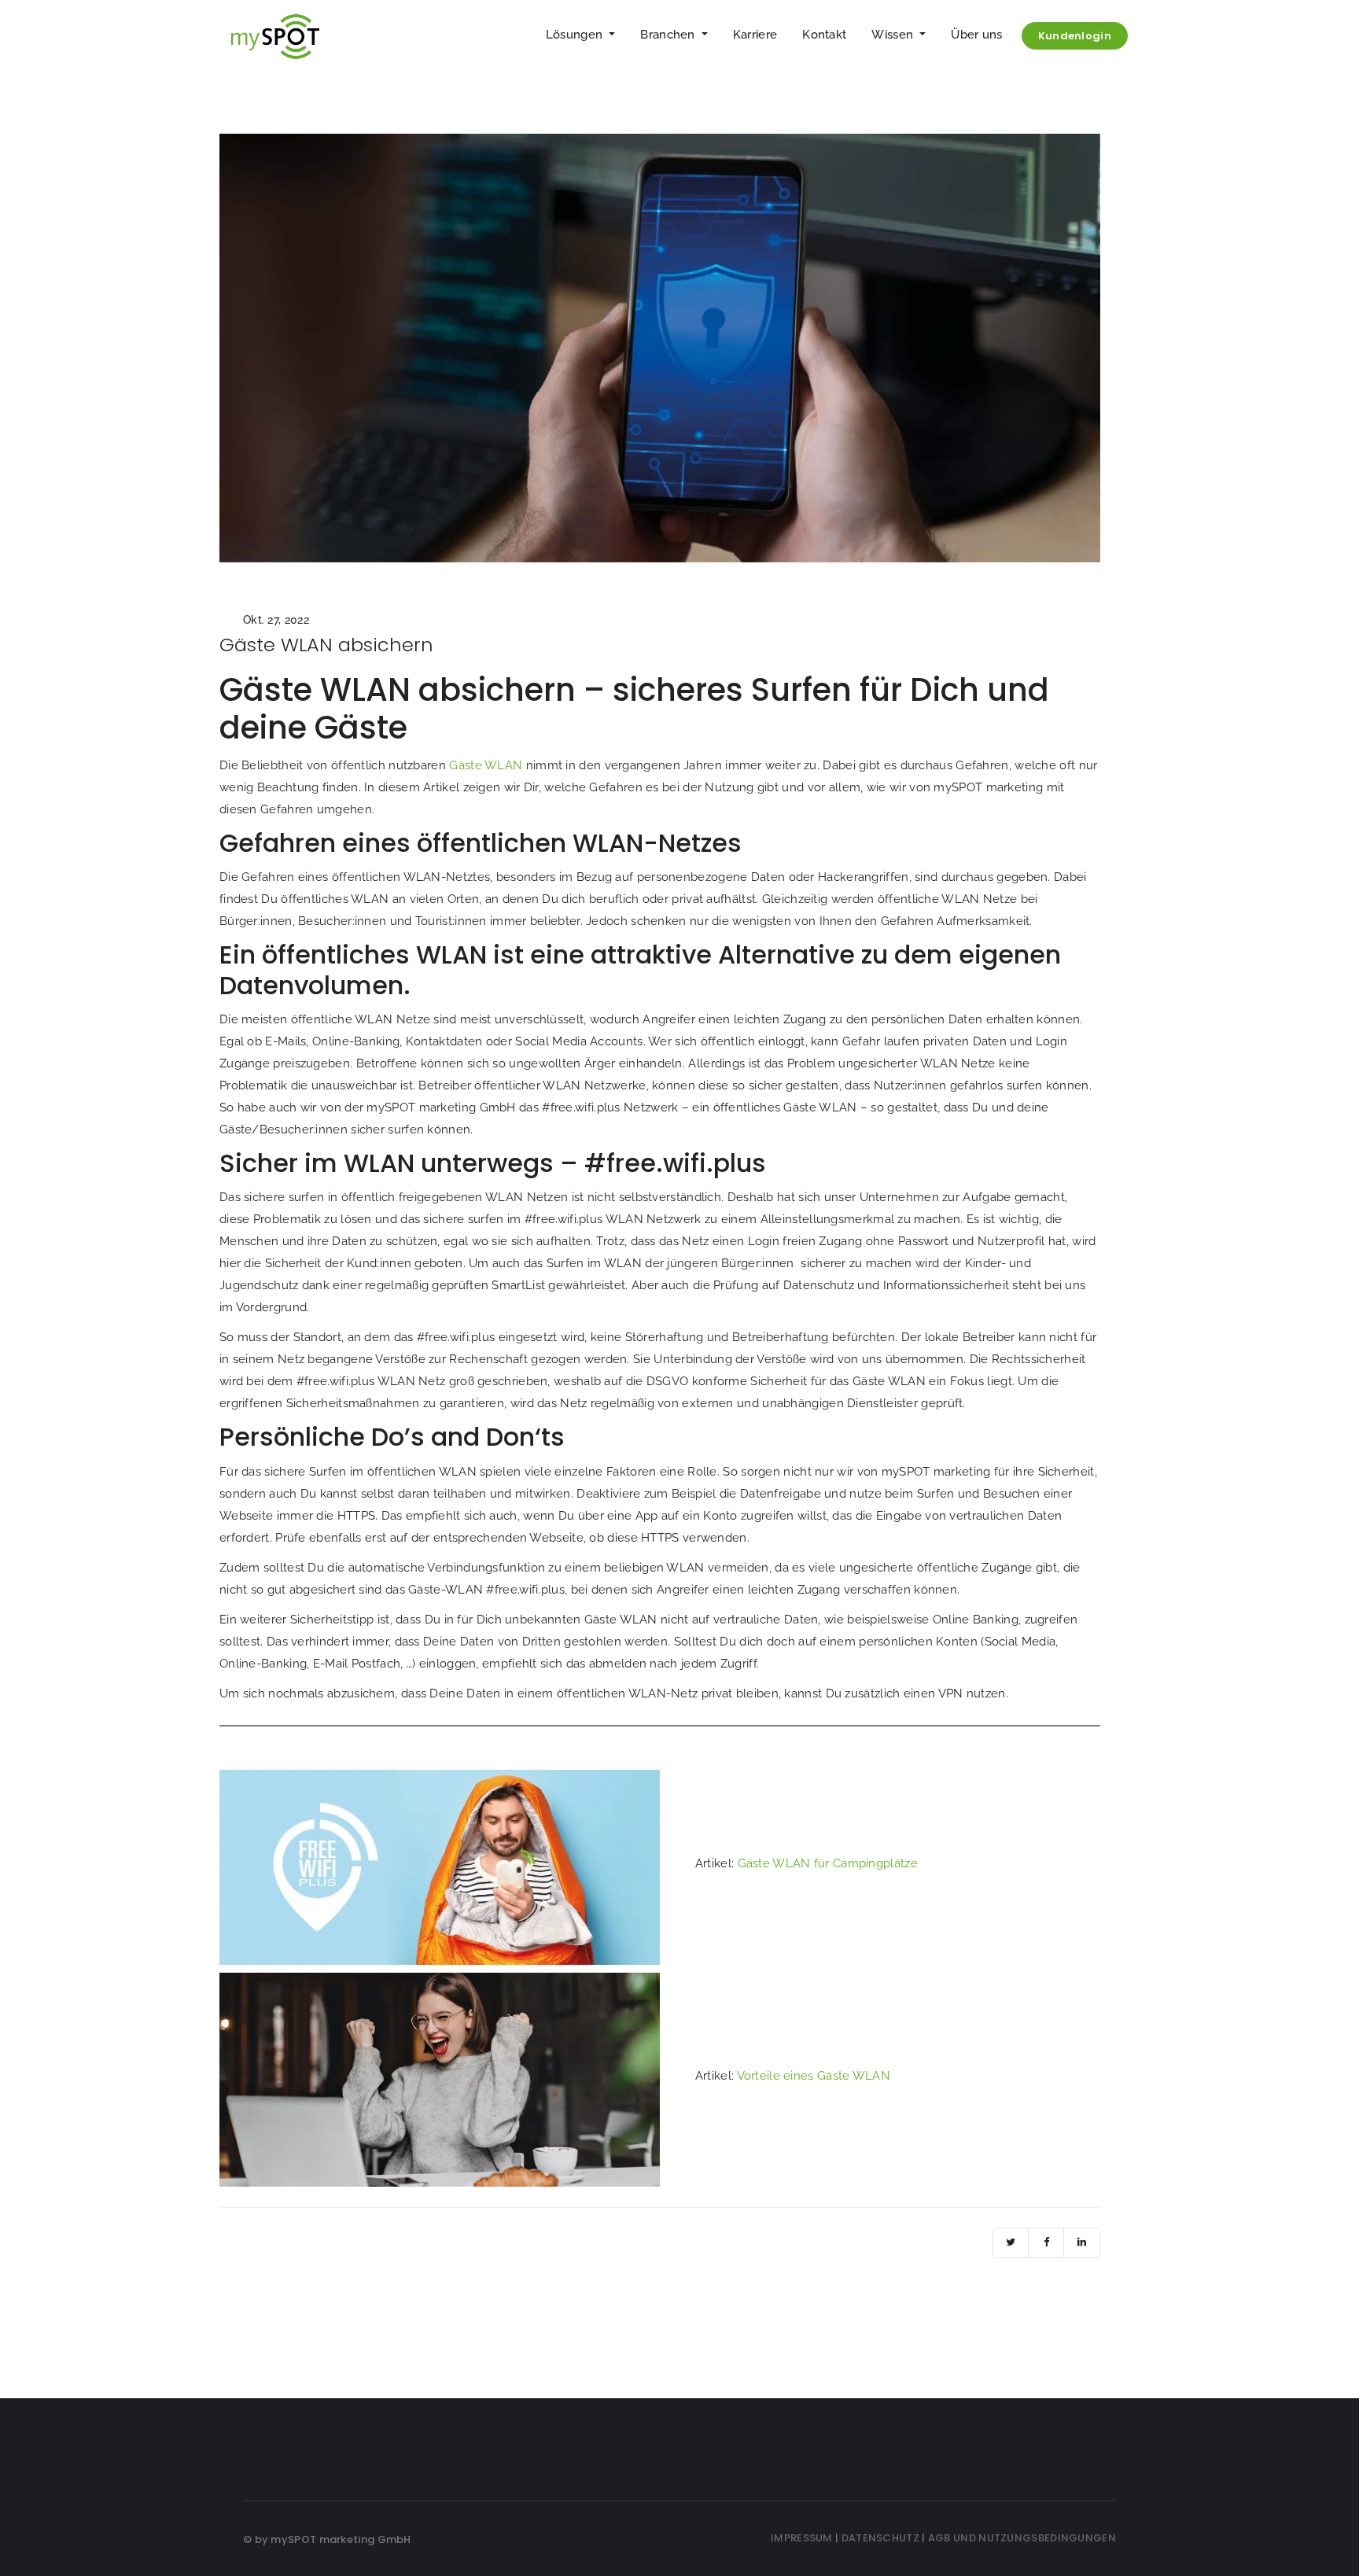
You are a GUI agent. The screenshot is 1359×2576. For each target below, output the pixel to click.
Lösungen (576, 35)
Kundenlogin (1075, 36)
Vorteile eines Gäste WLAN (814, 2076)
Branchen (669, 35)
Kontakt (824, 35)
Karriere (755, 35)
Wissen (894, 35)
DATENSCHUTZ (880, 2538)
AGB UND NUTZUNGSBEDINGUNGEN (1022, 2538)
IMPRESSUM (802, 2538)
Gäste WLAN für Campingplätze (828, 1863)
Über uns (976, 35)
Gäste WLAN (486, 765)
